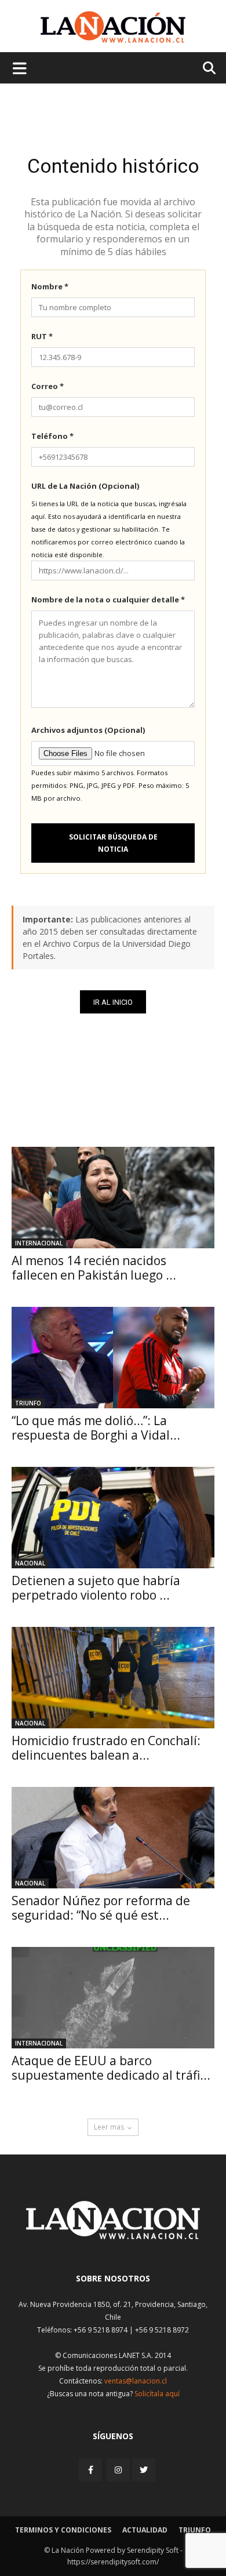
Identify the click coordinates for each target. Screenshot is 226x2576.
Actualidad (145, 2530)
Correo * (48, 386)
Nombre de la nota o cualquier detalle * (108, 600)
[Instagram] (118, 2470)
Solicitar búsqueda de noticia (113, 843)
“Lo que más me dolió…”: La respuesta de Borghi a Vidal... (96, 1428)
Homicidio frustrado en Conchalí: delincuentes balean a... (106, 1748)
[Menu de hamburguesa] (20, 68)
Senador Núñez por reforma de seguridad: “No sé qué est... (101, 1908)
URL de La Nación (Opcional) (85, 486)
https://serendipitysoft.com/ (113, 2562)
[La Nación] (113, 27)
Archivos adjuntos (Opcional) (88, 730)
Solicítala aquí (157, 2394)
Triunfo (28, 1403)
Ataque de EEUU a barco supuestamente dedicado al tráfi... (111, 2068)
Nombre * (50, 286)
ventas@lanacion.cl (136, 2381)
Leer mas (109, 2127)
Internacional (39, 1243)
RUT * (42, 336)
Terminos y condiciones (63, 2530)
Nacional (30, 1563)
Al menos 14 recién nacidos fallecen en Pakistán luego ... (94, 1268)
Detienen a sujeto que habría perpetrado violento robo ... (96, 1588)
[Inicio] (113, 2236)
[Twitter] (144, 2470)
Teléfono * (52, 436)
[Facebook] (92, 2470)
